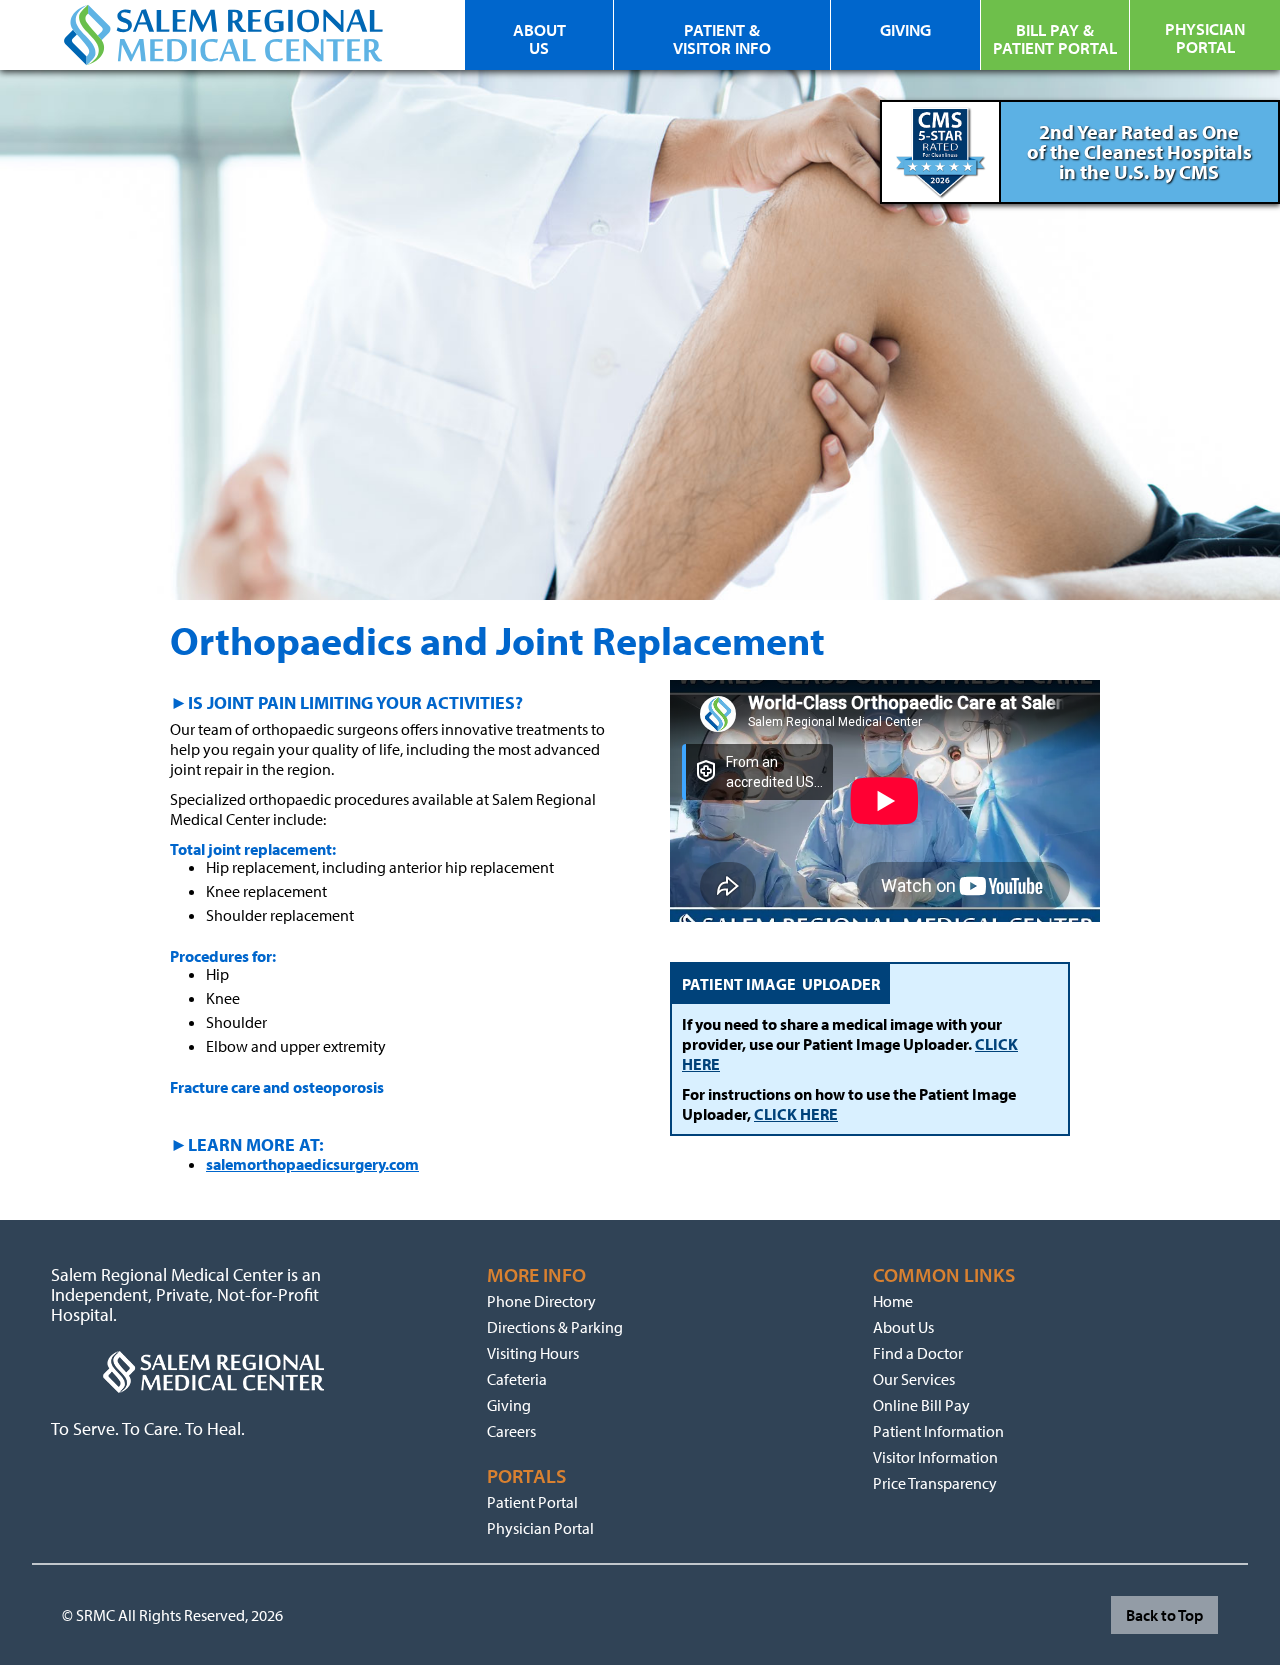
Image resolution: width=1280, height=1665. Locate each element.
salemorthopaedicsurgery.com (312, 1164)
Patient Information (938, 1431)
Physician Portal (540, 1528)
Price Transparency (935, 1483)
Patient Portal (532, 1502)
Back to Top (1164, 1615)
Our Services (914, 1379)
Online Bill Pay (921, 1405)
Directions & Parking (555, 1327)
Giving (509, 1405)
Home (893, 1301)
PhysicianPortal (1205, 37)
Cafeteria (517, 1379)
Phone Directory (541, 1301)
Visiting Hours (533, 1353)
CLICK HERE (796, 1114)
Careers (511, 1431)
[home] (224, 35)
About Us (903, 1327)
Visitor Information (935, 1457)
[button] (1055, 50)
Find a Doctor (918, 1353)
